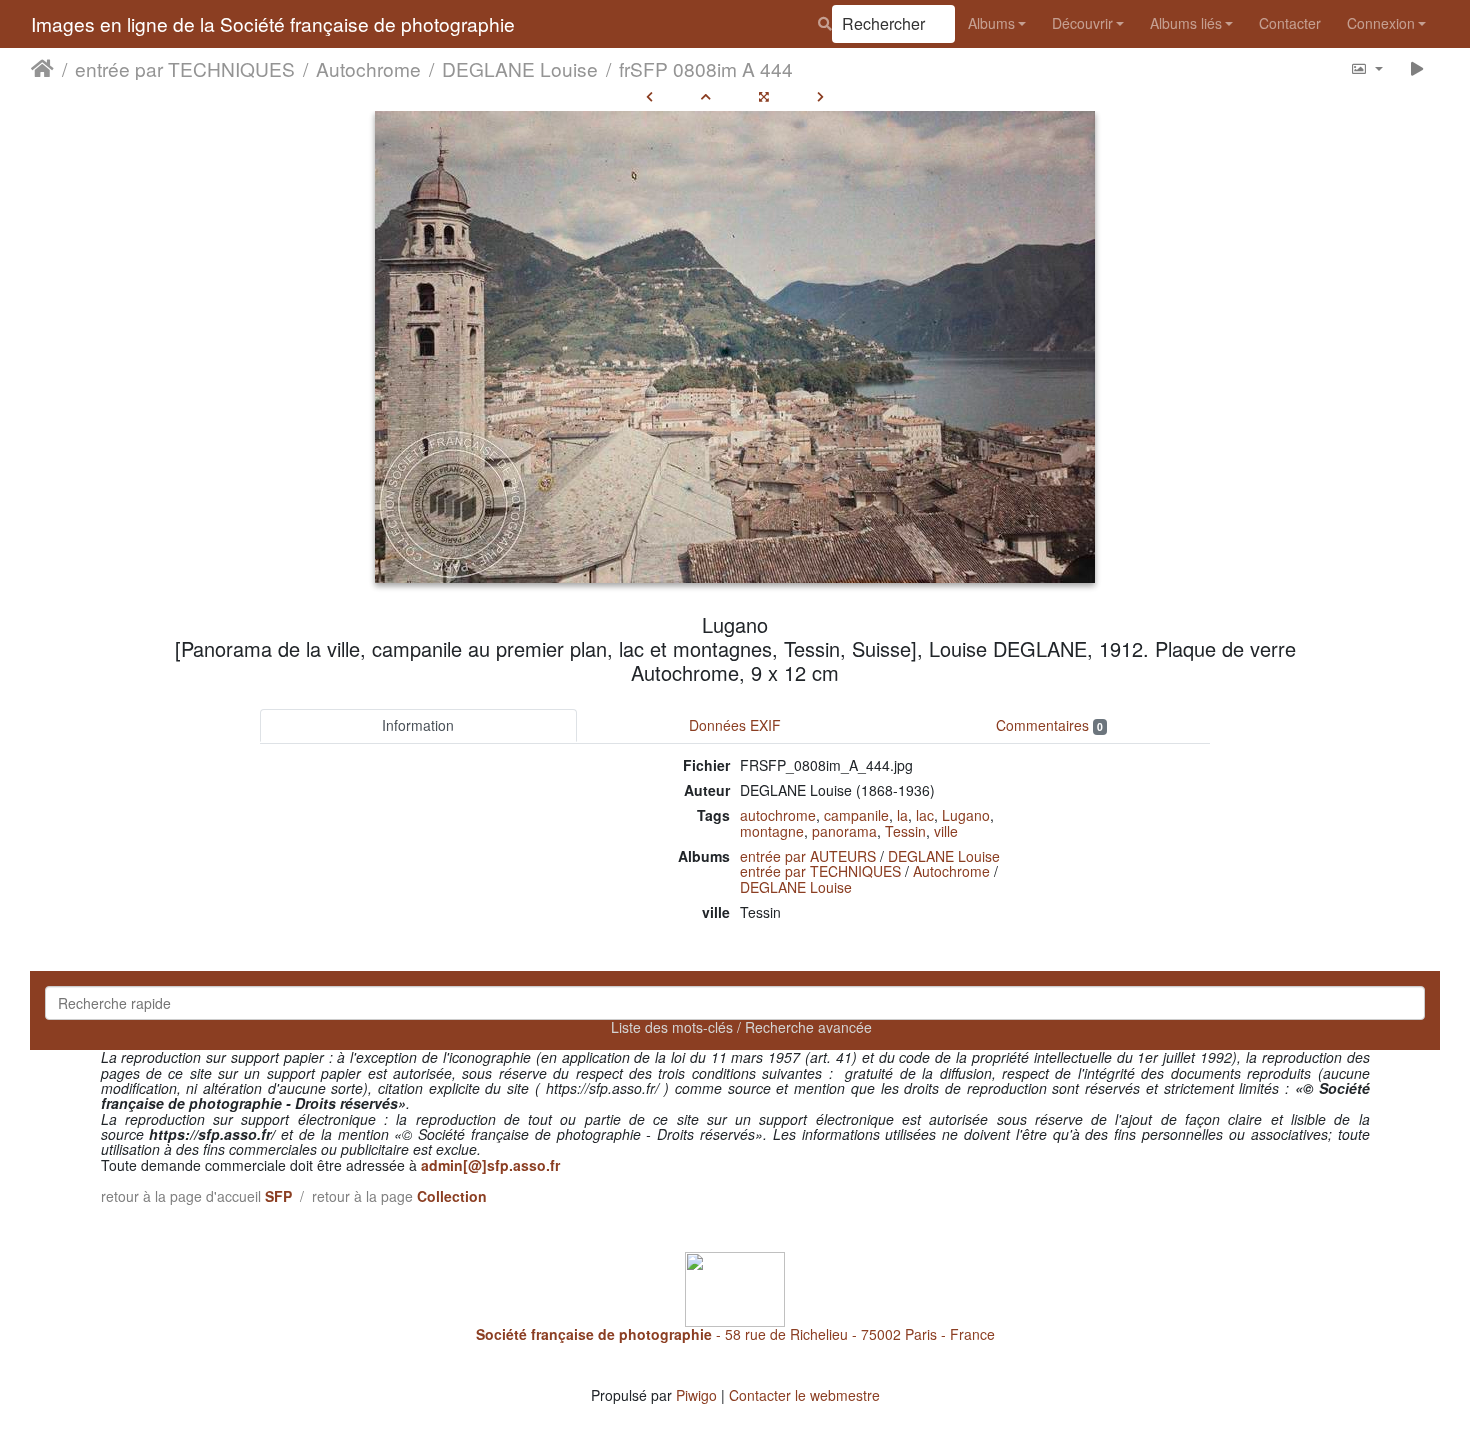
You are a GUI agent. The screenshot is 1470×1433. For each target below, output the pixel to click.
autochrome (778, 815)
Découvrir (1082, 23)
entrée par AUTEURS (808, 856)
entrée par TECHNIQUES (185, 69)
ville (946, 831)
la (902, 815)
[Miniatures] (706, 96)
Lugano (966, 815)
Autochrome (368, 69)
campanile (856, 815)
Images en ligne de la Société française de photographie (273, 23)
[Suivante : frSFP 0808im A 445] (820, 96)
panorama (844, 831)
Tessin (905, 831)
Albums (991, 23)
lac (925, 815)
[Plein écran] (764, 96)
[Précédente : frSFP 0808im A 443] (649, 96)
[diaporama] (1417, 68)
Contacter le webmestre (804, 1395)
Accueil (42, 69)
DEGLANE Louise (520, 69)
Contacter (1290, 23)
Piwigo (696, 1395)
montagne (772, 831)
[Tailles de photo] (1366, 68)
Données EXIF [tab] (735, 725)
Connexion (1381, 23)
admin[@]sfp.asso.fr (490, 1165)
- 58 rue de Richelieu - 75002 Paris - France (735, 1334)
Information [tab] (418, 725)
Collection (452, 1196)
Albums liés (1186, 23)
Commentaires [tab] (1049, 725)
